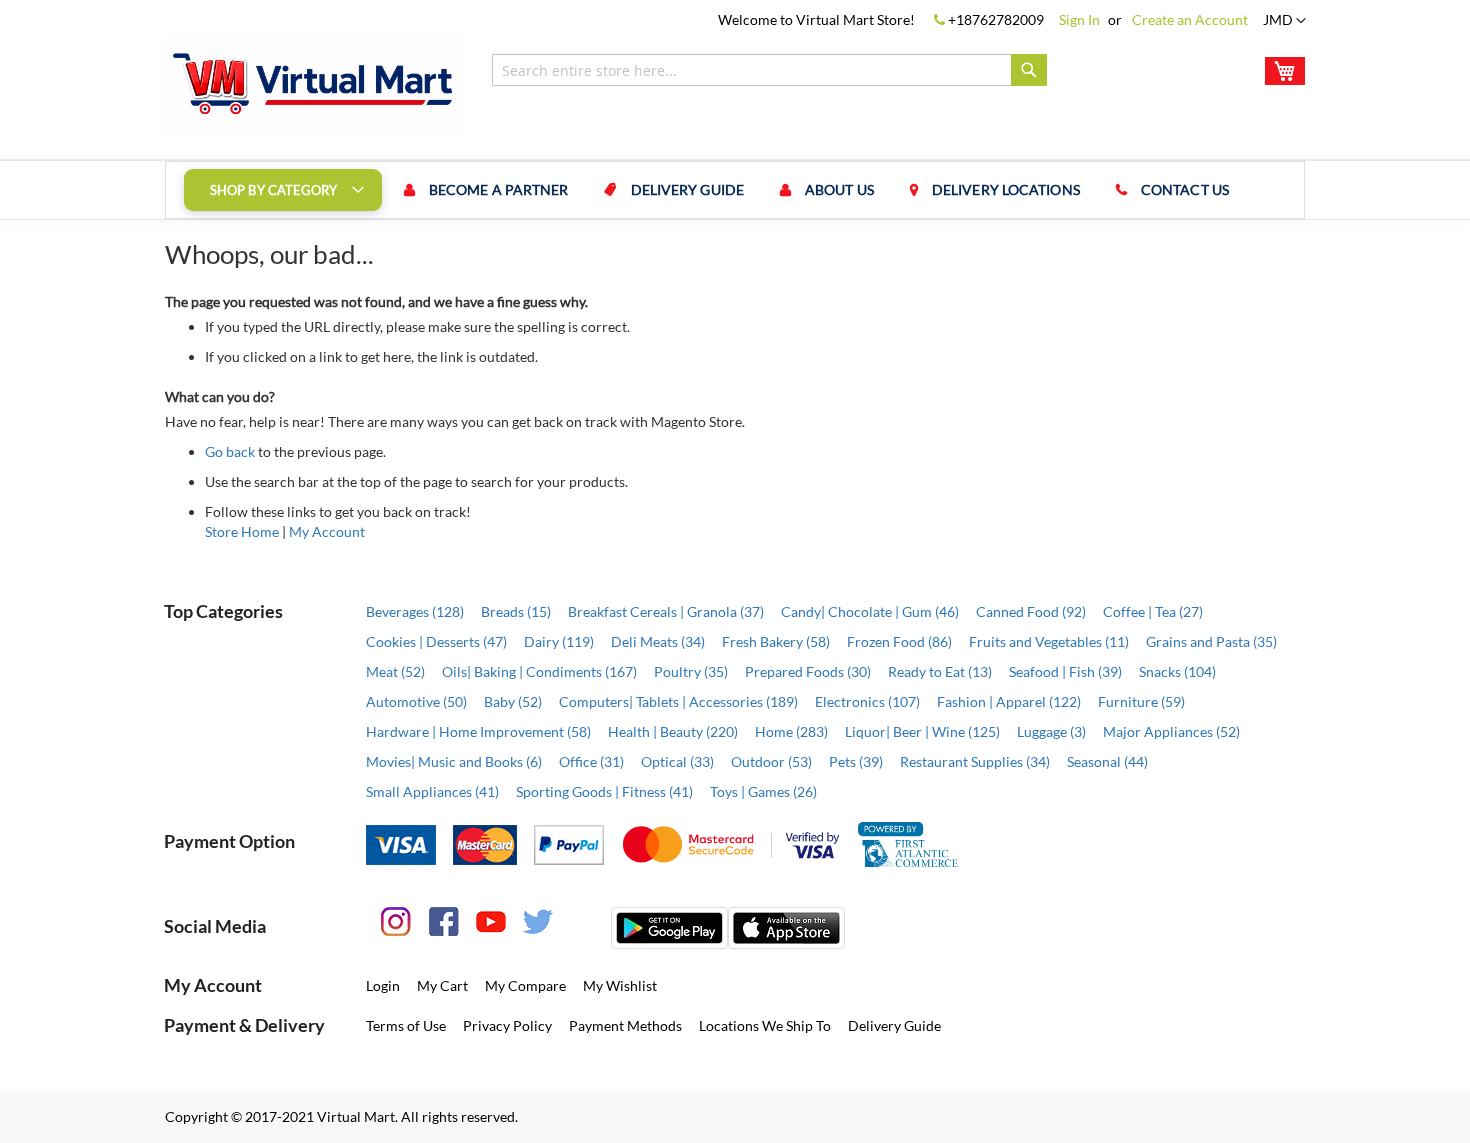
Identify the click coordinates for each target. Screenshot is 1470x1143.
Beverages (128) (415, 611)
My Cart (442, 985)
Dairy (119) (559, 641)
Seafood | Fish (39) (1065, 671)
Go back (230, 451)
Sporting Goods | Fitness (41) (604, 791)
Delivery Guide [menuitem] (687, 189)
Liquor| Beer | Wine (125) (922, 731)
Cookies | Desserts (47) (436, 641)
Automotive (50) (416, 701)
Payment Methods (625, 1025)
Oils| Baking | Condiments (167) (539, 671)
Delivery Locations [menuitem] (1006, 189)
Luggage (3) (1051, 731)
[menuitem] (283, 190)
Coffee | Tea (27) (1153, 611)
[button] (1284, 21)
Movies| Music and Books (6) (454, 761)
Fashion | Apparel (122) (1009, 701)
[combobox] (769, 70)
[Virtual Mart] (315, 84)
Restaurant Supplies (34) (975, 761)
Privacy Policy (507, 1025)
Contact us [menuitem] (1185, 189)
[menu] (735, 190)
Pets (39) (856, 761)
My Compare (525, 985)
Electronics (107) (867, 701)
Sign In (1079, 19)
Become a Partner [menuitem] (499, 189)
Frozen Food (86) (899, 641)
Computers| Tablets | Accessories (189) (678, 701)
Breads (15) (516, 611)
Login (383, 985)
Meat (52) (395, 671)
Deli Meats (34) (658, 641)
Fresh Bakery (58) (776, 641)
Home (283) (791, 731)
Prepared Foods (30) (808, 671)
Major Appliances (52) (1171, 731)
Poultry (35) (691, 671)
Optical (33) (677, 761)
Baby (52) (513, 701)
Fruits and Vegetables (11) (1049, 641)
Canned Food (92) (1031, 611)
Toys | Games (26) (763, 791)
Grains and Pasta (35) (1211, 641)
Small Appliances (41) (432, 791)
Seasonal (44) (1107, 761)
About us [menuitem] (839, 189)
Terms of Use (406, 1025)
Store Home (242, 531)
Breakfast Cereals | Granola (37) (666, 611)
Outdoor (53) (771, 761)
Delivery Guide (894, 1025)
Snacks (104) (1177, 671)
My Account (327, 531)
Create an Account (1190, 19)
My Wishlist (620, 985)
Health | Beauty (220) (673, 731)
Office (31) (591, 761)
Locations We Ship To (765, 1025)
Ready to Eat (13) (940, 671)
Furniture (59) (1141, 701)
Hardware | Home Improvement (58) (478, 731)
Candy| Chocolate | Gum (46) (870, 611)
